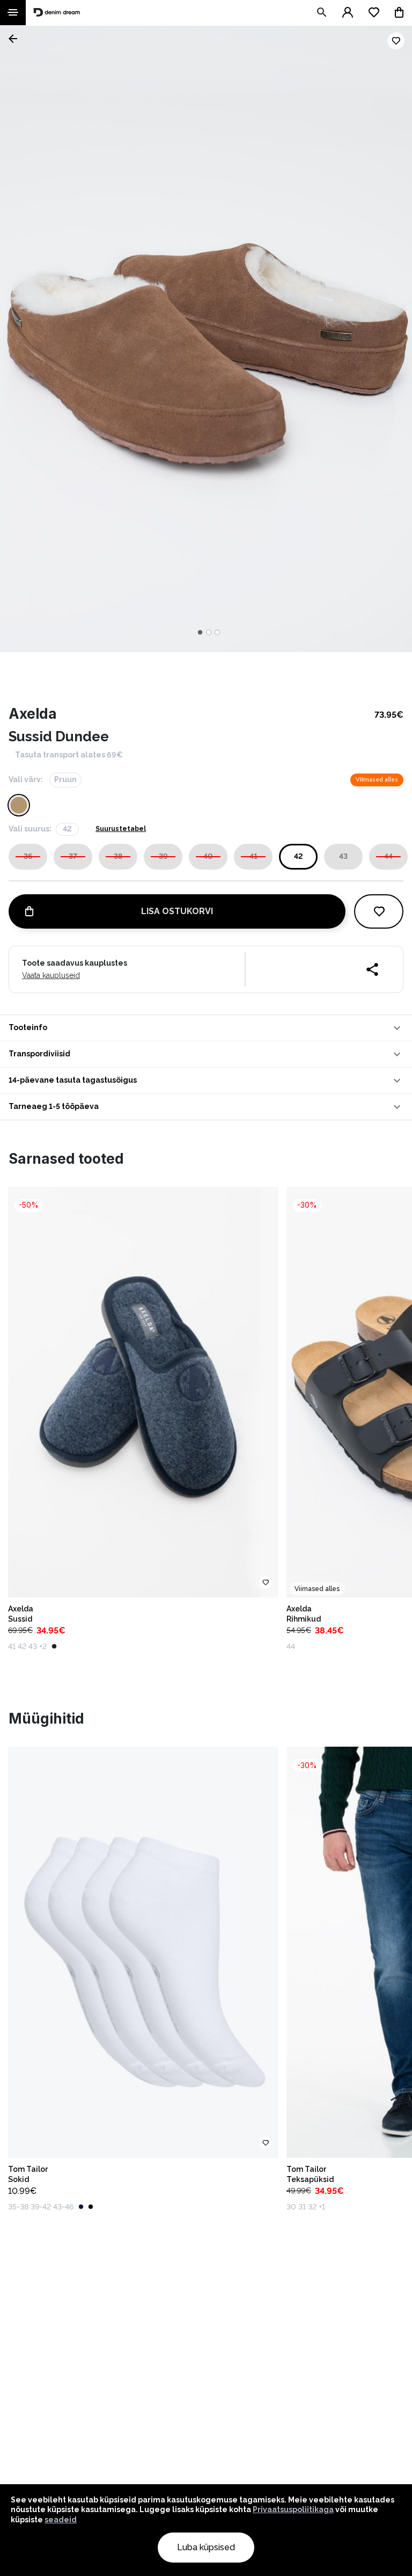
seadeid (61, 2520)
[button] (206, 1028)
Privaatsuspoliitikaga (293, 2509)
